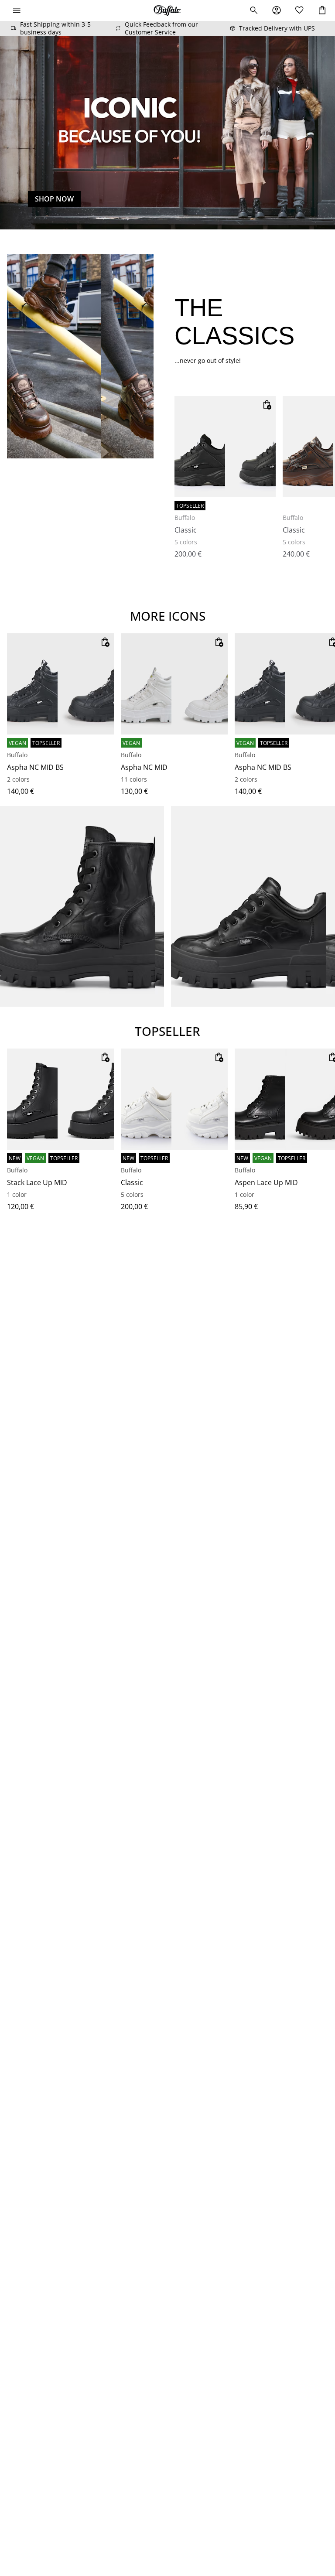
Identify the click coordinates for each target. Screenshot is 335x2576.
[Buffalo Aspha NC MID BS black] (60, 684)
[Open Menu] (17, 10)
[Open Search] (254, 10)
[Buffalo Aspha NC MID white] (174, 684)
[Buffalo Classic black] (225, 447)
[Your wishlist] (299, 10)
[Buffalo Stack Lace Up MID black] (60, 1099)
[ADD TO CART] (267, 405)
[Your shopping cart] (322, 10)
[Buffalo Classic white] (174, 1099)
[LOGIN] (277, 10)
